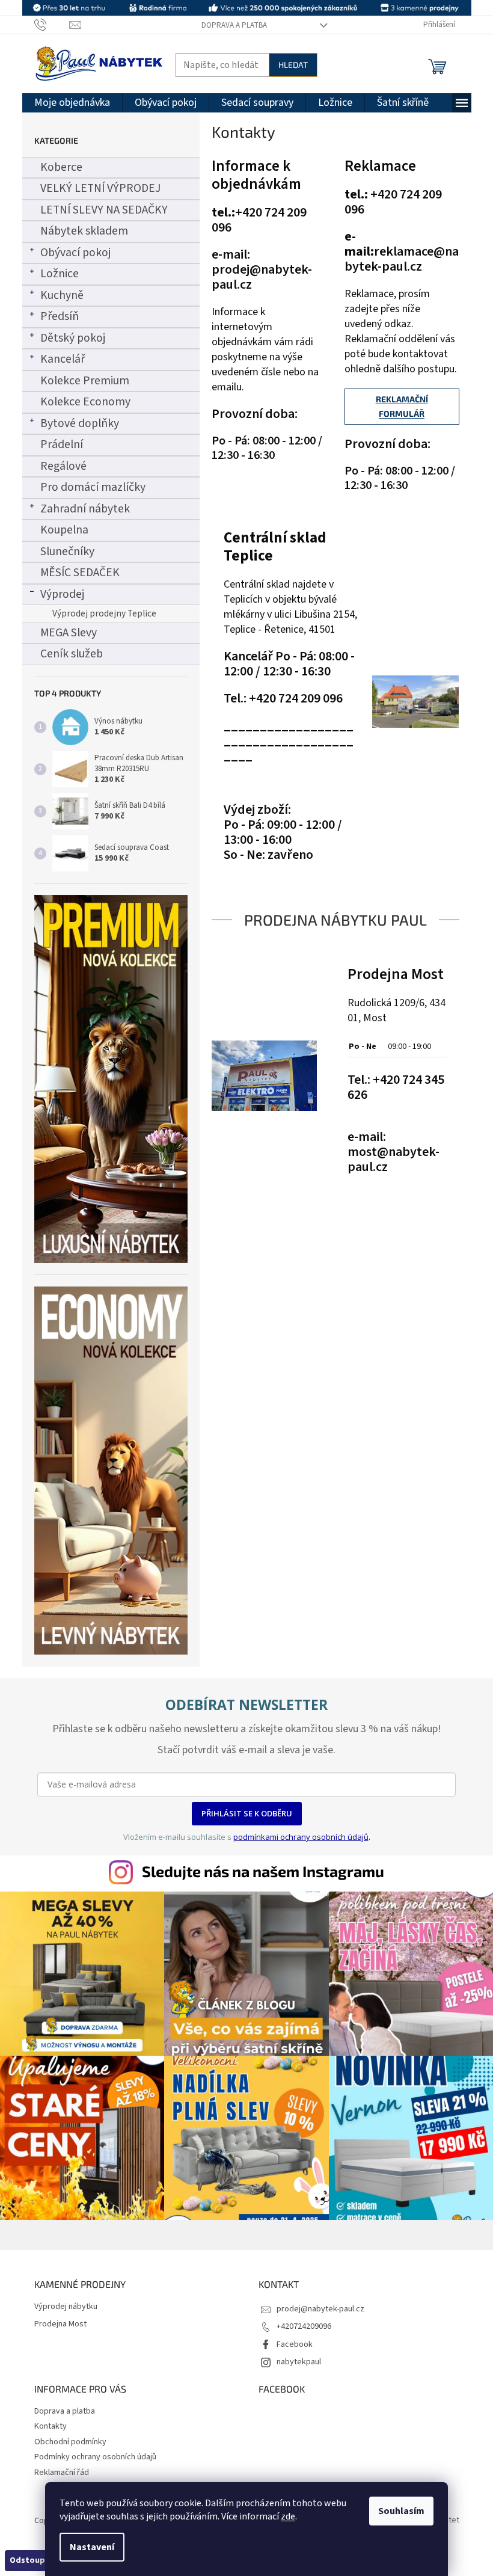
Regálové (63, 466)
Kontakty (51, 2426)
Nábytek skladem (84, 231)
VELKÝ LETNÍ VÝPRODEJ (100, 188)
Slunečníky (67, 552)
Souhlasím (401, 2511)
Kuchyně (62, 295)
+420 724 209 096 (259, 220)
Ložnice (60, 274)
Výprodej (62, 594)
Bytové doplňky (80, 423)
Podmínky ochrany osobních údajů (95, 2457)
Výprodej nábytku (66, 2307)
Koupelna (64, 530)
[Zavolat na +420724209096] (52, 25)
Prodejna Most (396, 974)
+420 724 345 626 (396, 1087)
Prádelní (62, 444)
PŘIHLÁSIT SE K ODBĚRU (247, 1813)
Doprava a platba (234, 25)
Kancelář (63, 359)
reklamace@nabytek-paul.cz (402, 259)
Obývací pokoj (75, 253)
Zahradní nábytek (85, 509)
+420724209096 (304, 2326)
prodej (231, 269)
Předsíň (60, 316)
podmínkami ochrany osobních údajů (301, 1837)
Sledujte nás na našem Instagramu (263, 1871)
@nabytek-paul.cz (262, 277)
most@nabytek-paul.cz (393, 1159)
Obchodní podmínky (70, 2442)
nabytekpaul (299, 2362)
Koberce (61, 167)
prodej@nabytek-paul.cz (320, 2309)
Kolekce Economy (85, 402)
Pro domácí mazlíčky (93, 487)
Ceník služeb (72, 654)
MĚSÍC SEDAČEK (80, 573)
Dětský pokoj (73, 338)
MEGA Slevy (69, 633)
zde (288, 2516)
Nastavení (92, 2547)
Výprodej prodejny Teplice (104, 613)
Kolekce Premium (85, 381)
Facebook (295, 2344)
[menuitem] (72, 103)
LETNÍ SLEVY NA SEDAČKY (104, 210)
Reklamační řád (62, 2473)
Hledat (293, 65)
